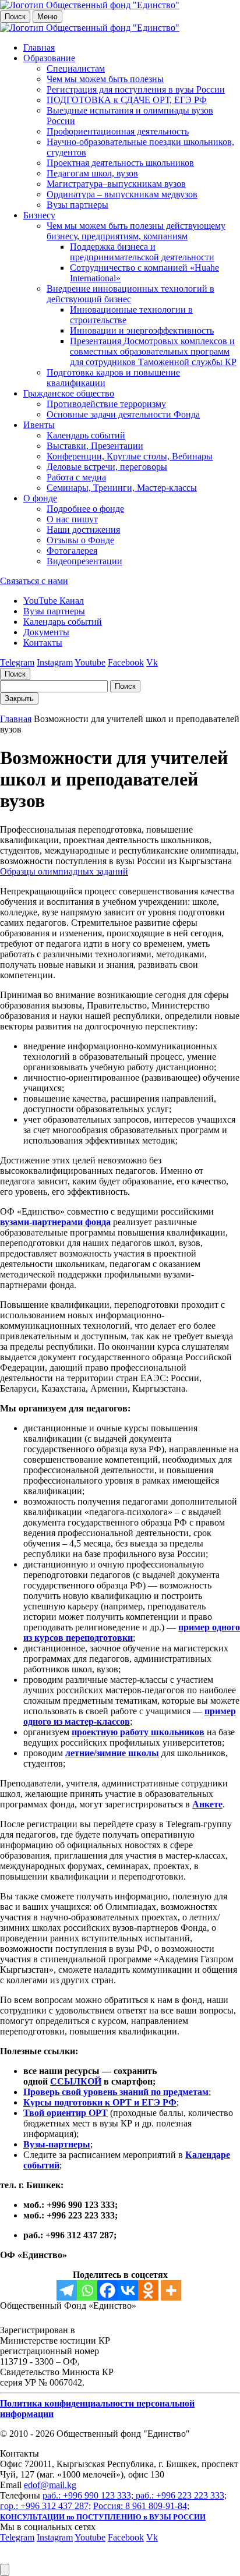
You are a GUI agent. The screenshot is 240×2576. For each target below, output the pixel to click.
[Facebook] (107, 2290)
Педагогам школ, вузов (92, 173)
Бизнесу (39, 215)
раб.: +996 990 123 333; (89, 2495)
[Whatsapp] (87, 2290)
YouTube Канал (54, 601)
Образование (49, 58)
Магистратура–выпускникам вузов (116, 184)
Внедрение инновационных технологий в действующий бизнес (130, 294)
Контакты (43, 643)
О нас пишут (72, 519)
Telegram (17, 662)
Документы (46, 632)
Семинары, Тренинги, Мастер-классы (122, 488)
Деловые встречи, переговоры (107, 467)
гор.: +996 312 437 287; (45, 2506)
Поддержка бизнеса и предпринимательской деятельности (142, 252)
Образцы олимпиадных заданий (64, 871)
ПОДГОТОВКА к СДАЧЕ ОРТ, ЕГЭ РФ (127, 100)
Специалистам (76, 68)
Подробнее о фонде (85, 509)
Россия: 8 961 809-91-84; (141, 2506)
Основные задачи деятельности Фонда (123, 414)
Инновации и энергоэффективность (142, 330)
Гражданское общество (69, 393)
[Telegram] (67, 2290)
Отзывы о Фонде (80, 540)
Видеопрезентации (84, 561)
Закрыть (19, 698)
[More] (171, 2290)
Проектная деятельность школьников (120, 163)
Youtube (90, 662)
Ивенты (39, 425)
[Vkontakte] (128, 2290)
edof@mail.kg (50, 2485)
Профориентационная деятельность (118, 131)
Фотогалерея (72, 551)
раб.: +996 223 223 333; (181, 2495)
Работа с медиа (76, 477)
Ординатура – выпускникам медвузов (122, 194)
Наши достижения (83, 530)
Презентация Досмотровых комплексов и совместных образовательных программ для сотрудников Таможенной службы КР (153, 351)
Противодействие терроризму (106, 404)
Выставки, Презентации (95, 446)
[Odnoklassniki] (148, 2290)
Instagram (55, 662)
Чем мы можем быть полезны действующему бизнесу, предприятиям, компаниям (136, 231)
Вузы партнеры (77, 205)
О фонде (40, 498)
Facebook (126, 662)
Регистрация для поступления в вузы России (136, 89)
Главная (39, 47)
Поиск (15, 17)
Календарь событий (86, 435)
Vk (152, 662)
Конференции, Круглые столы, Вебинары (130, 456)
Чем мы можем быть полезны (105, 79)
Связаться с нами (34, 581)
